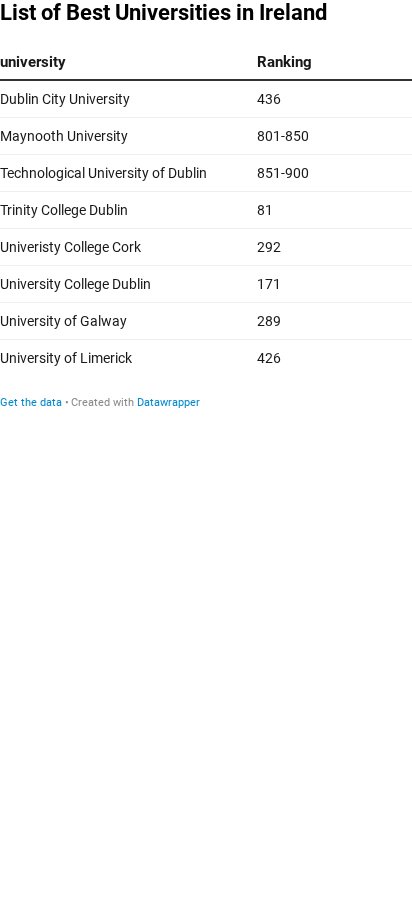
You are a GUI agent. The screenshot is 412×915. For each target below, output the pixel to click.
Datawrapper (168, 402)
